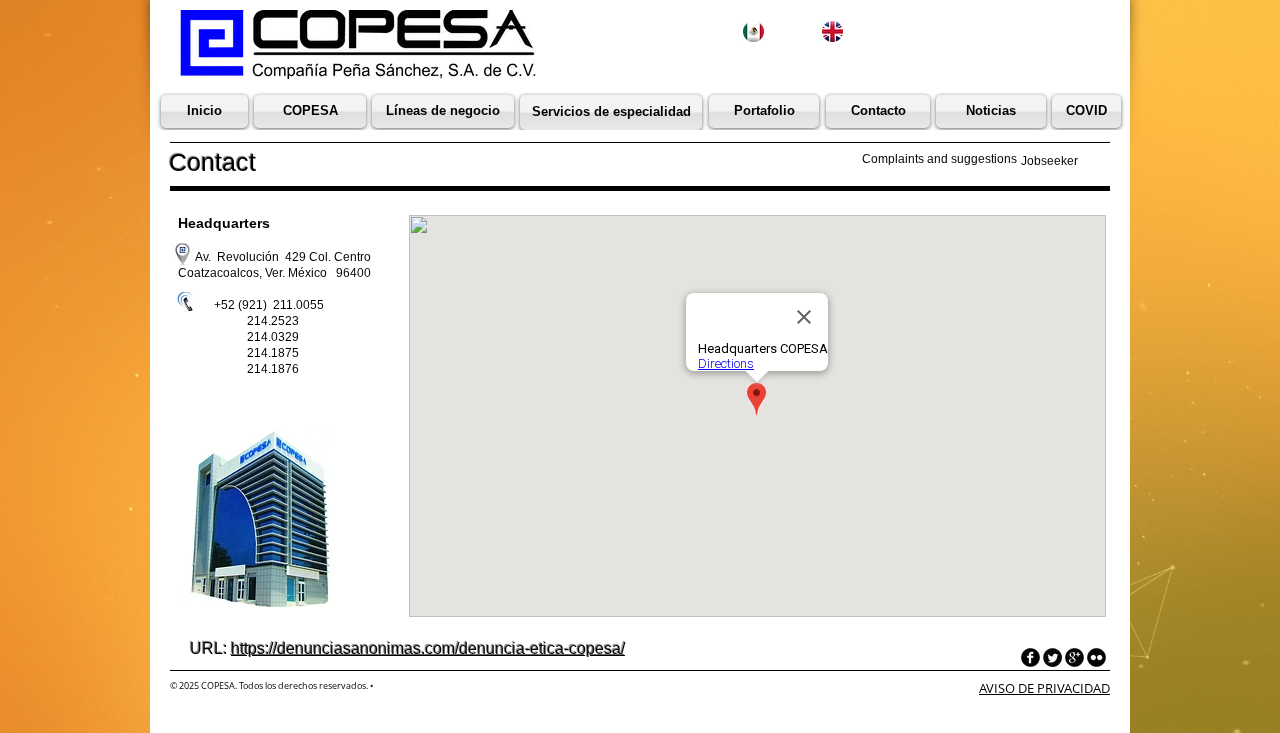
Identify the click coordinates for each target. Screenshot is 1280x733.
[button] (991, 111)
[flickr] (1096, 657)
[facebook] (1030, 657)
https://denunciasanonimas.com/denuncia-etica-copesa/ (428, 648)
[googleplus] (1074, 657)
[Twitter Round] (1052, 657)
